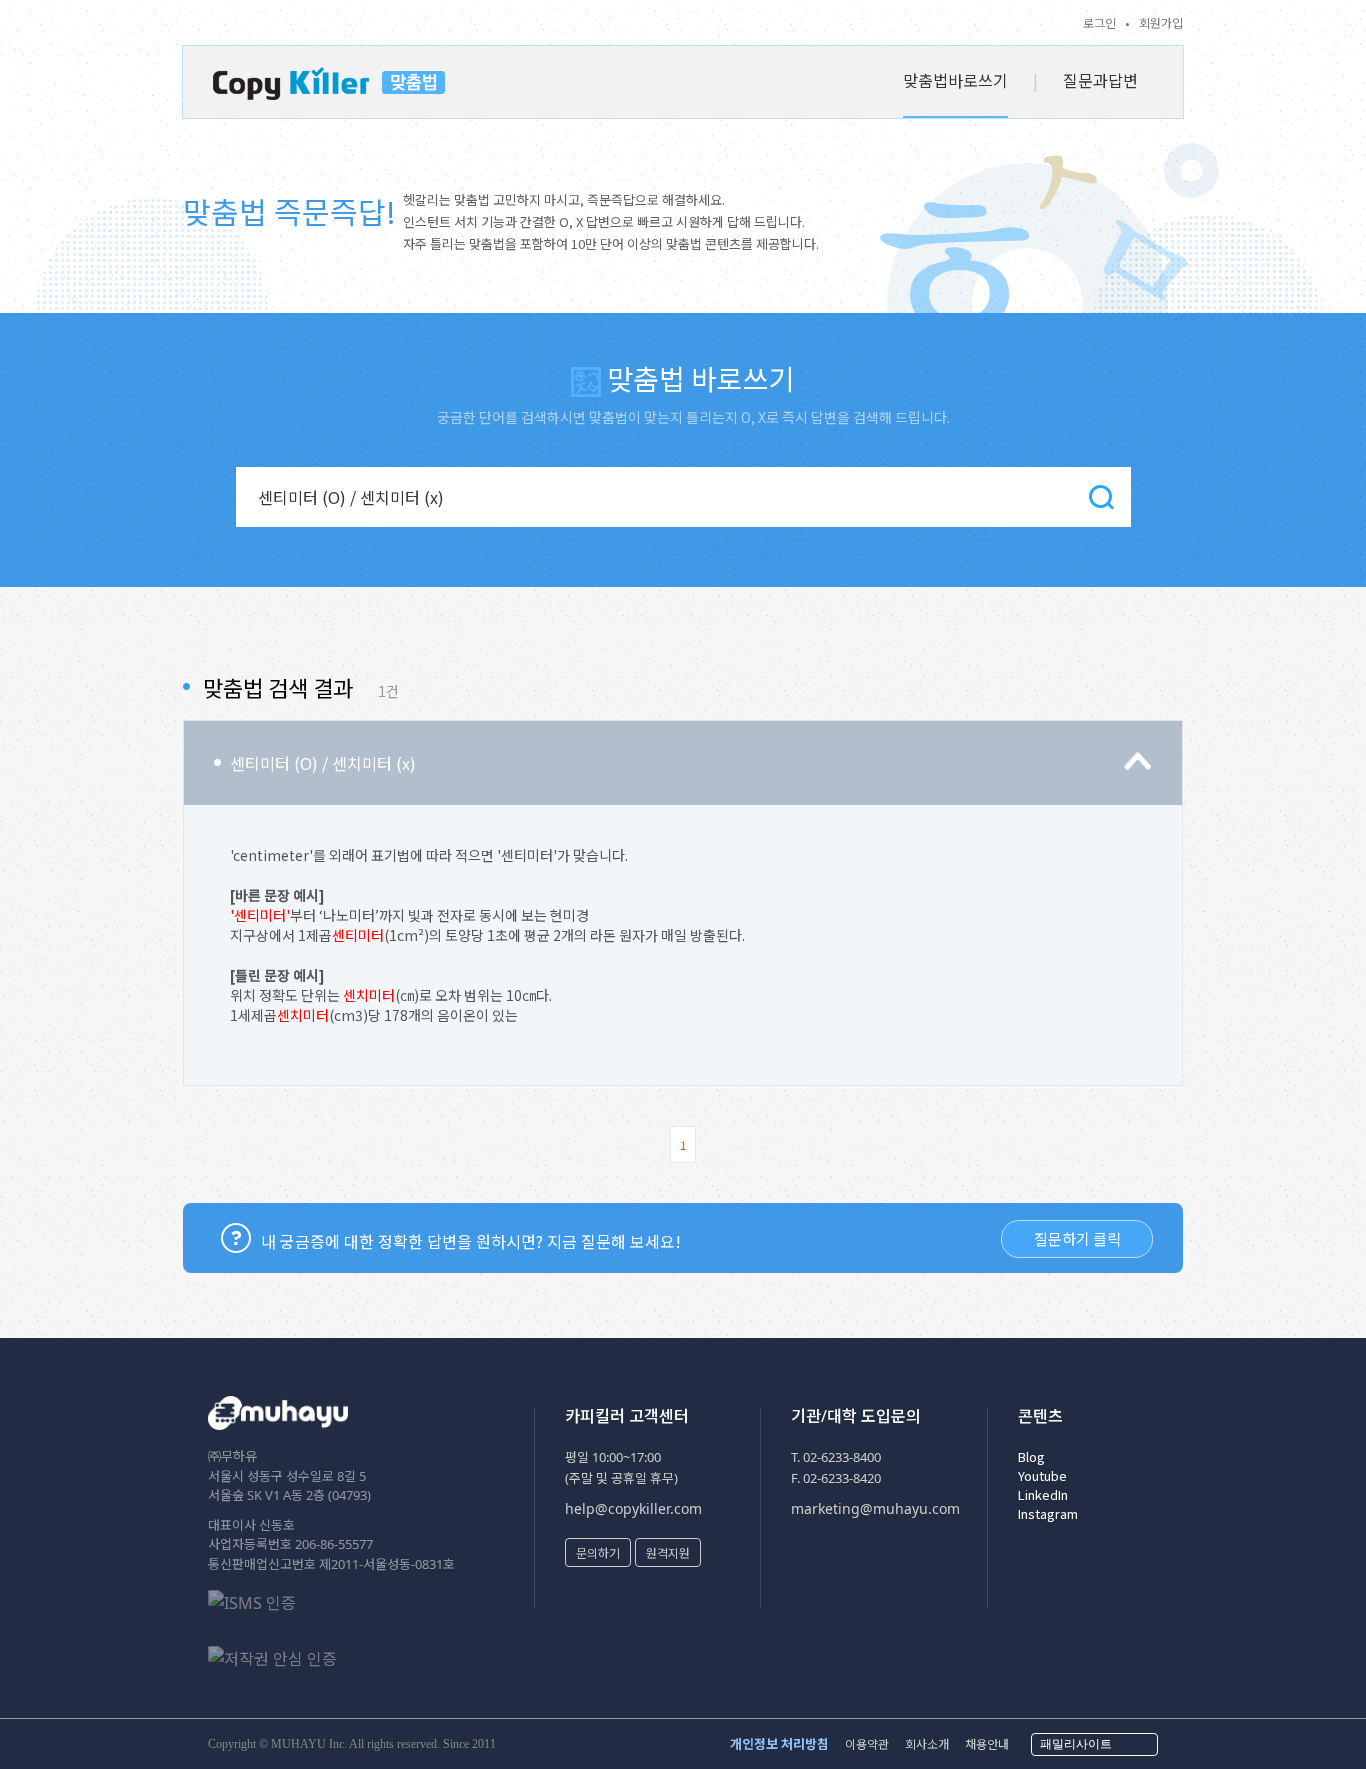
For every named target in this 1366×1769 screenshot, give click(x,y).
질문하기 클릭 (1077, 1238)
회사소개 (927, 1743)
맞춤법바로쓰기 (955, 80)
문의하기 (598, 1552)
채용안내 (987, 1743)
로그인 (1099, 22)
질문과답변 (1100, 80)
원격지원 (668, 1552)
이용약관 (867, 1743)
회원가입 (1161, 22)
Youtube (1042, 1475)
